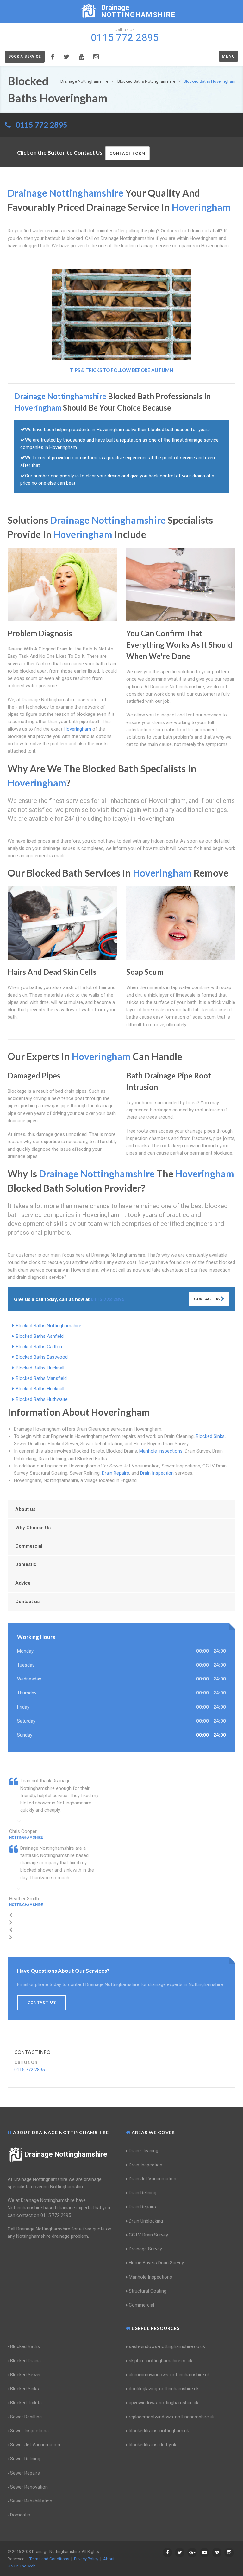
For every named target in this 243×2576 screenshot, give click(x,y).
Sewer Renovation (29, 2487)
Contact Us (207, 1299)
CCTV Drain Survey (148, 2235)
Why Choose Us (33, 1528)
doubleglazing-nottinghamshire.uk (164, 2389)
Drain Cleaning (143, 2151)
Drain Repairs (115, 1473)
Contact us (27, 1602)
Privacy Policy (86, 2559)
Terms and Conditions (49, 2559)
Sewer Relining (25, 2459)
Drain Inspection (157, 1473)
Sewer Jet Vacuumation (35, 2445)
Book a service (25, 57)
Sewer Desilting (26, 2417)
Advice (23, 1583)
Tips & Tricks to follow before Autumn (121, 370)
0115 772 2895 (41, 125)
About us (25, 1509)
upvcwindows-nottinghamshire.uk (164, 2403)
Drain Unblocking (146, 2221)
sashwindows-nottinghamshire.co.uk (167, 2346)
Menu (228, 56)
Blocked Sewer (25, 2375)
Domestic (26, 1564)
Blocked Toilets (26, 2403)
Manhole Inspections (161, 1451)
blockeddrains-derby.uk (153, 2445)
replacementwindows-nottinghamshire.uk (172, 2417)
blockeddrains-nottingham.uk (159, 2431)
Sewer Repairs (25, 2473)
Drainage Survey (145, 2249)
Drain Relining (143, 2193)
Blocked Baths (25, 2346)
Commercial (29, 1546)
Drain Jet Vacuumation (153, 2179)
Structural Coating (148, 2291)
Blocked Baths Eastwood (42, 1357)
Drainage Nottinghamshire (66, 2154)
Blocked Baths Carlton (39, 1347)
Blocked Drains (25, 2361)
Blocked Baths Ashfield (40, 1336)
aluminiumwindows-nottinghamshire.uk (169, 2375)
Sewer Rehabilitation (31, 2501)
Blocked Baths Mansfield (41, 1378)
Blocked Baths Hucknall (40, 1368)
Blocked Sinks (210, 1436)
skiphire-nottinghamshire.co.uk (161, 2361)
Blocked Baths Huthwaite (42, 1399)
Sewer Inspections (29, 2431)
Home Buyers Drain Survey (156, 2263)
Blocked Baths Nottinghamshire (49, 1326)
